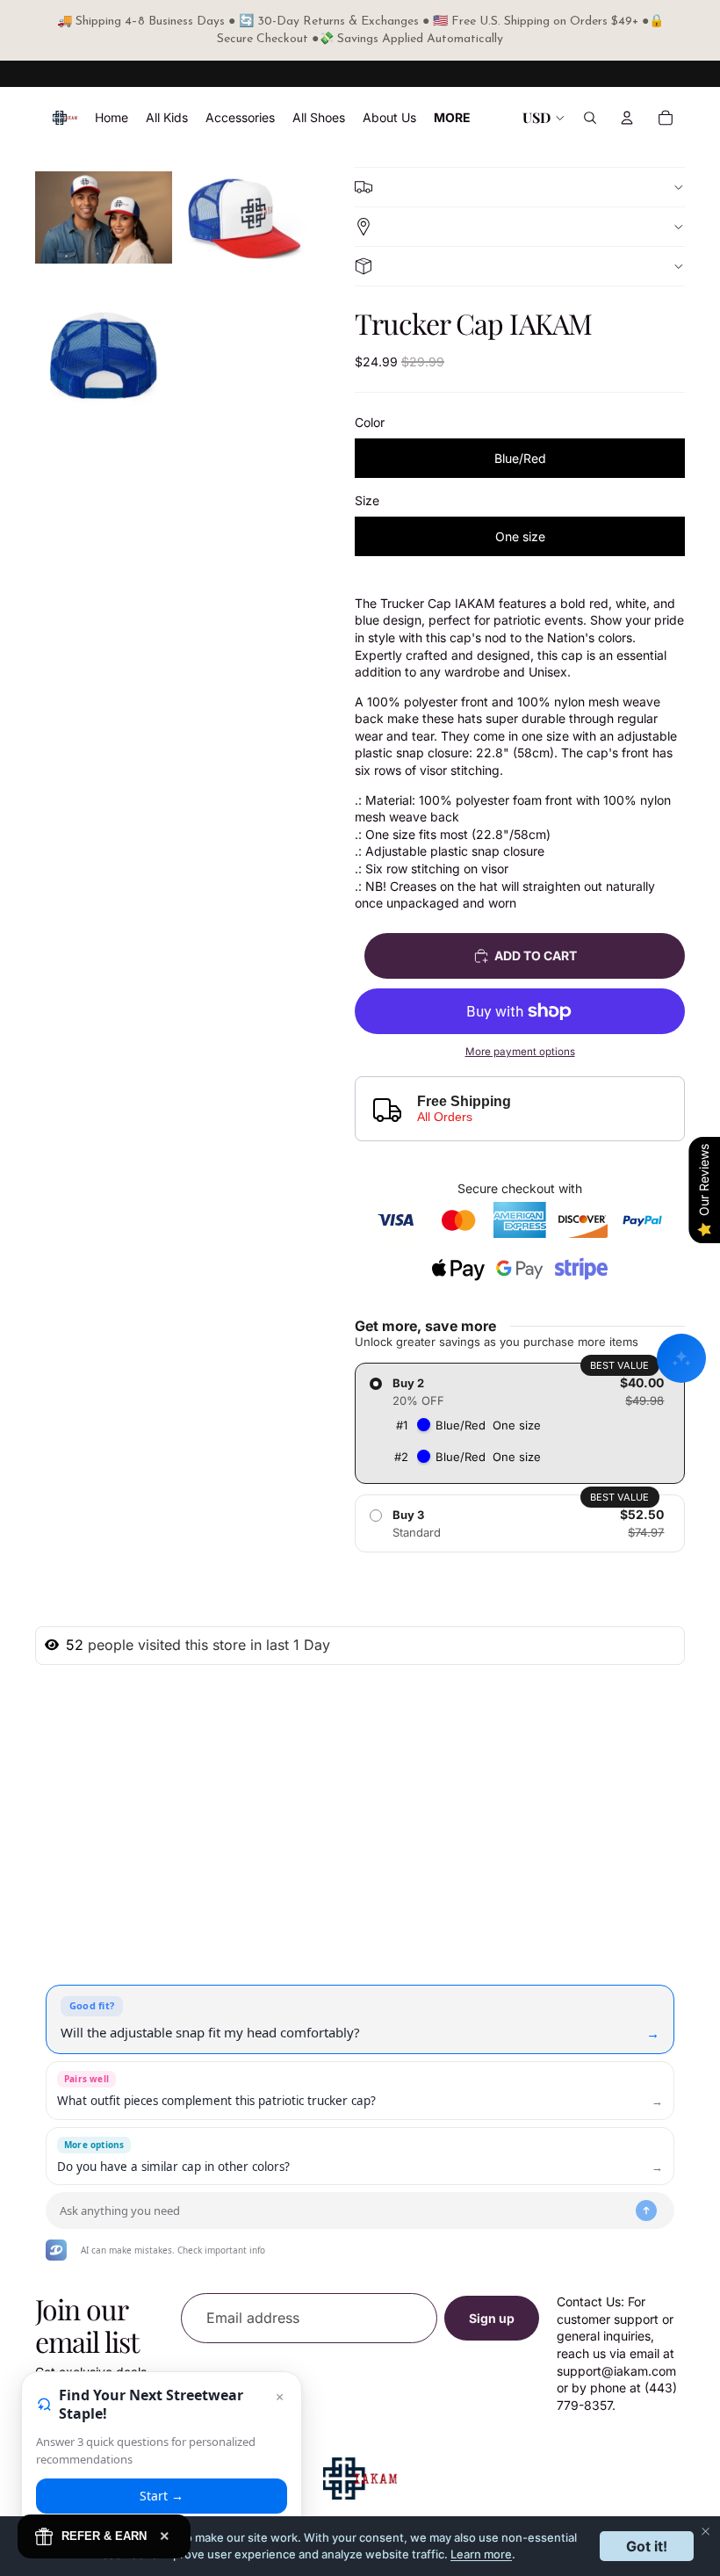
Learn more (481, 2554)
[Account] (627, 118)
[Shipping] (520, 226)
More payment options (520, 1052)
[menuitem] (452, 118)
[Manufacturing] (520, 266)
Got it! (647, 2546)
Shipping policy (520, 187)
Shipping (520, 227)
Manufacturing (520, 266)
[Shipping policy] (520, 187)
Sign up (492, 2318)
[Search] (590, 118)
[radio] (520, 1423)
